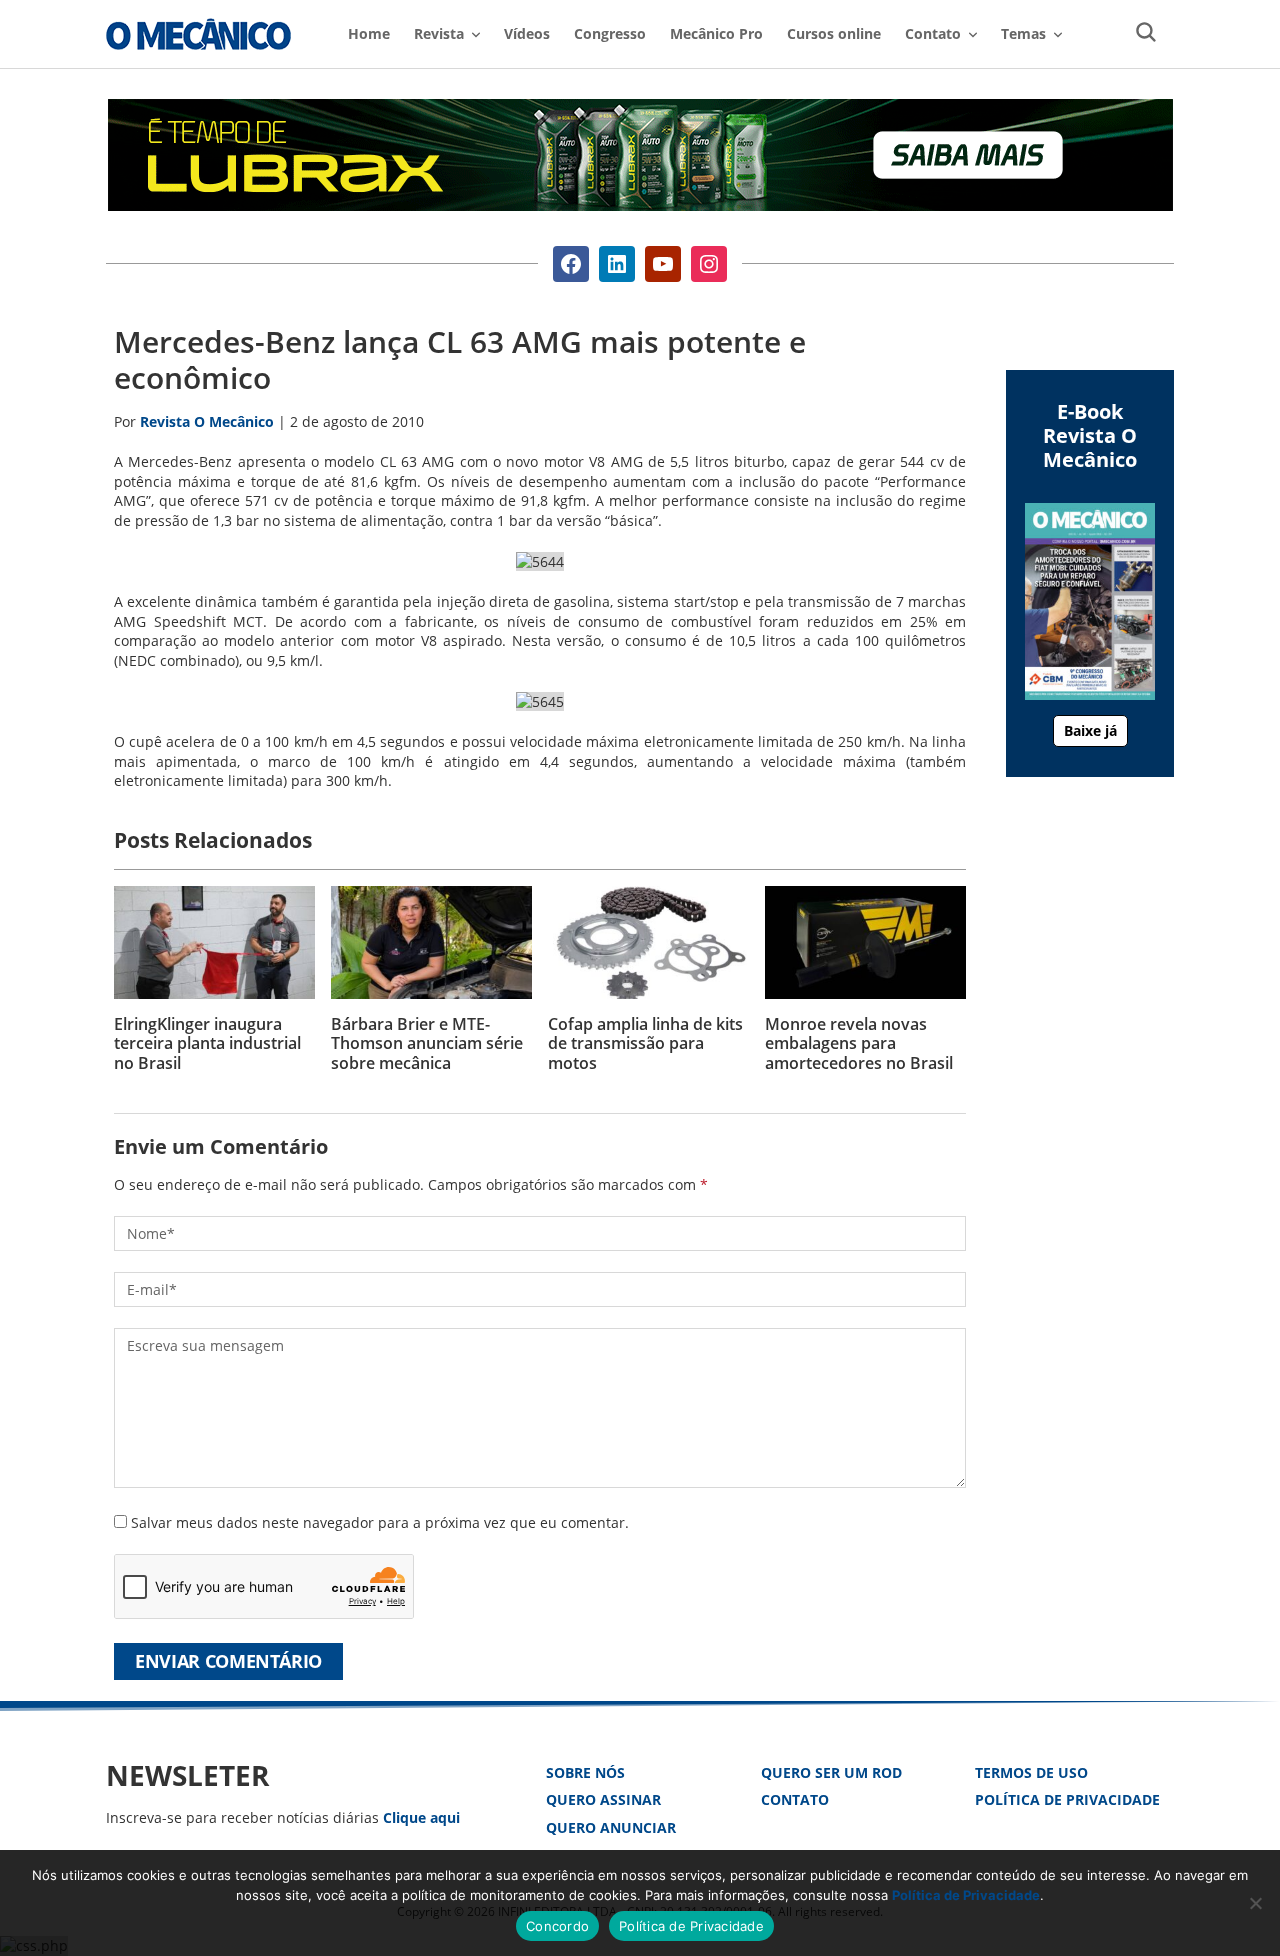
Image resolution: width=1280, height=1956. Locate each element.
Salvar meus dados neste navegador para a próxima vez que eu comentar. (380, 1522)
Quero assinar (603, 1799)
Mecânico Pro (716, 33)
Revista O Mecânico (198, 34)
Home (369, 33)
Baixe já (1090, 730)
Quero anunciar (611, 1827)
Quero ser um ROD (831, 1772)
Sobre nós (585, 1772)
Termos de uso (1031, 1772)
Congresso (610, 33)
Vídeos (527, 33)
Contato (795, 1799)
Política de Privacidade (1067, 1799)
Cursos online (834, 33)
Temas (1023, 33)
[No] (1255, 1903)
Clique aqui (421, 1817)
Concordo (557, 1926)
